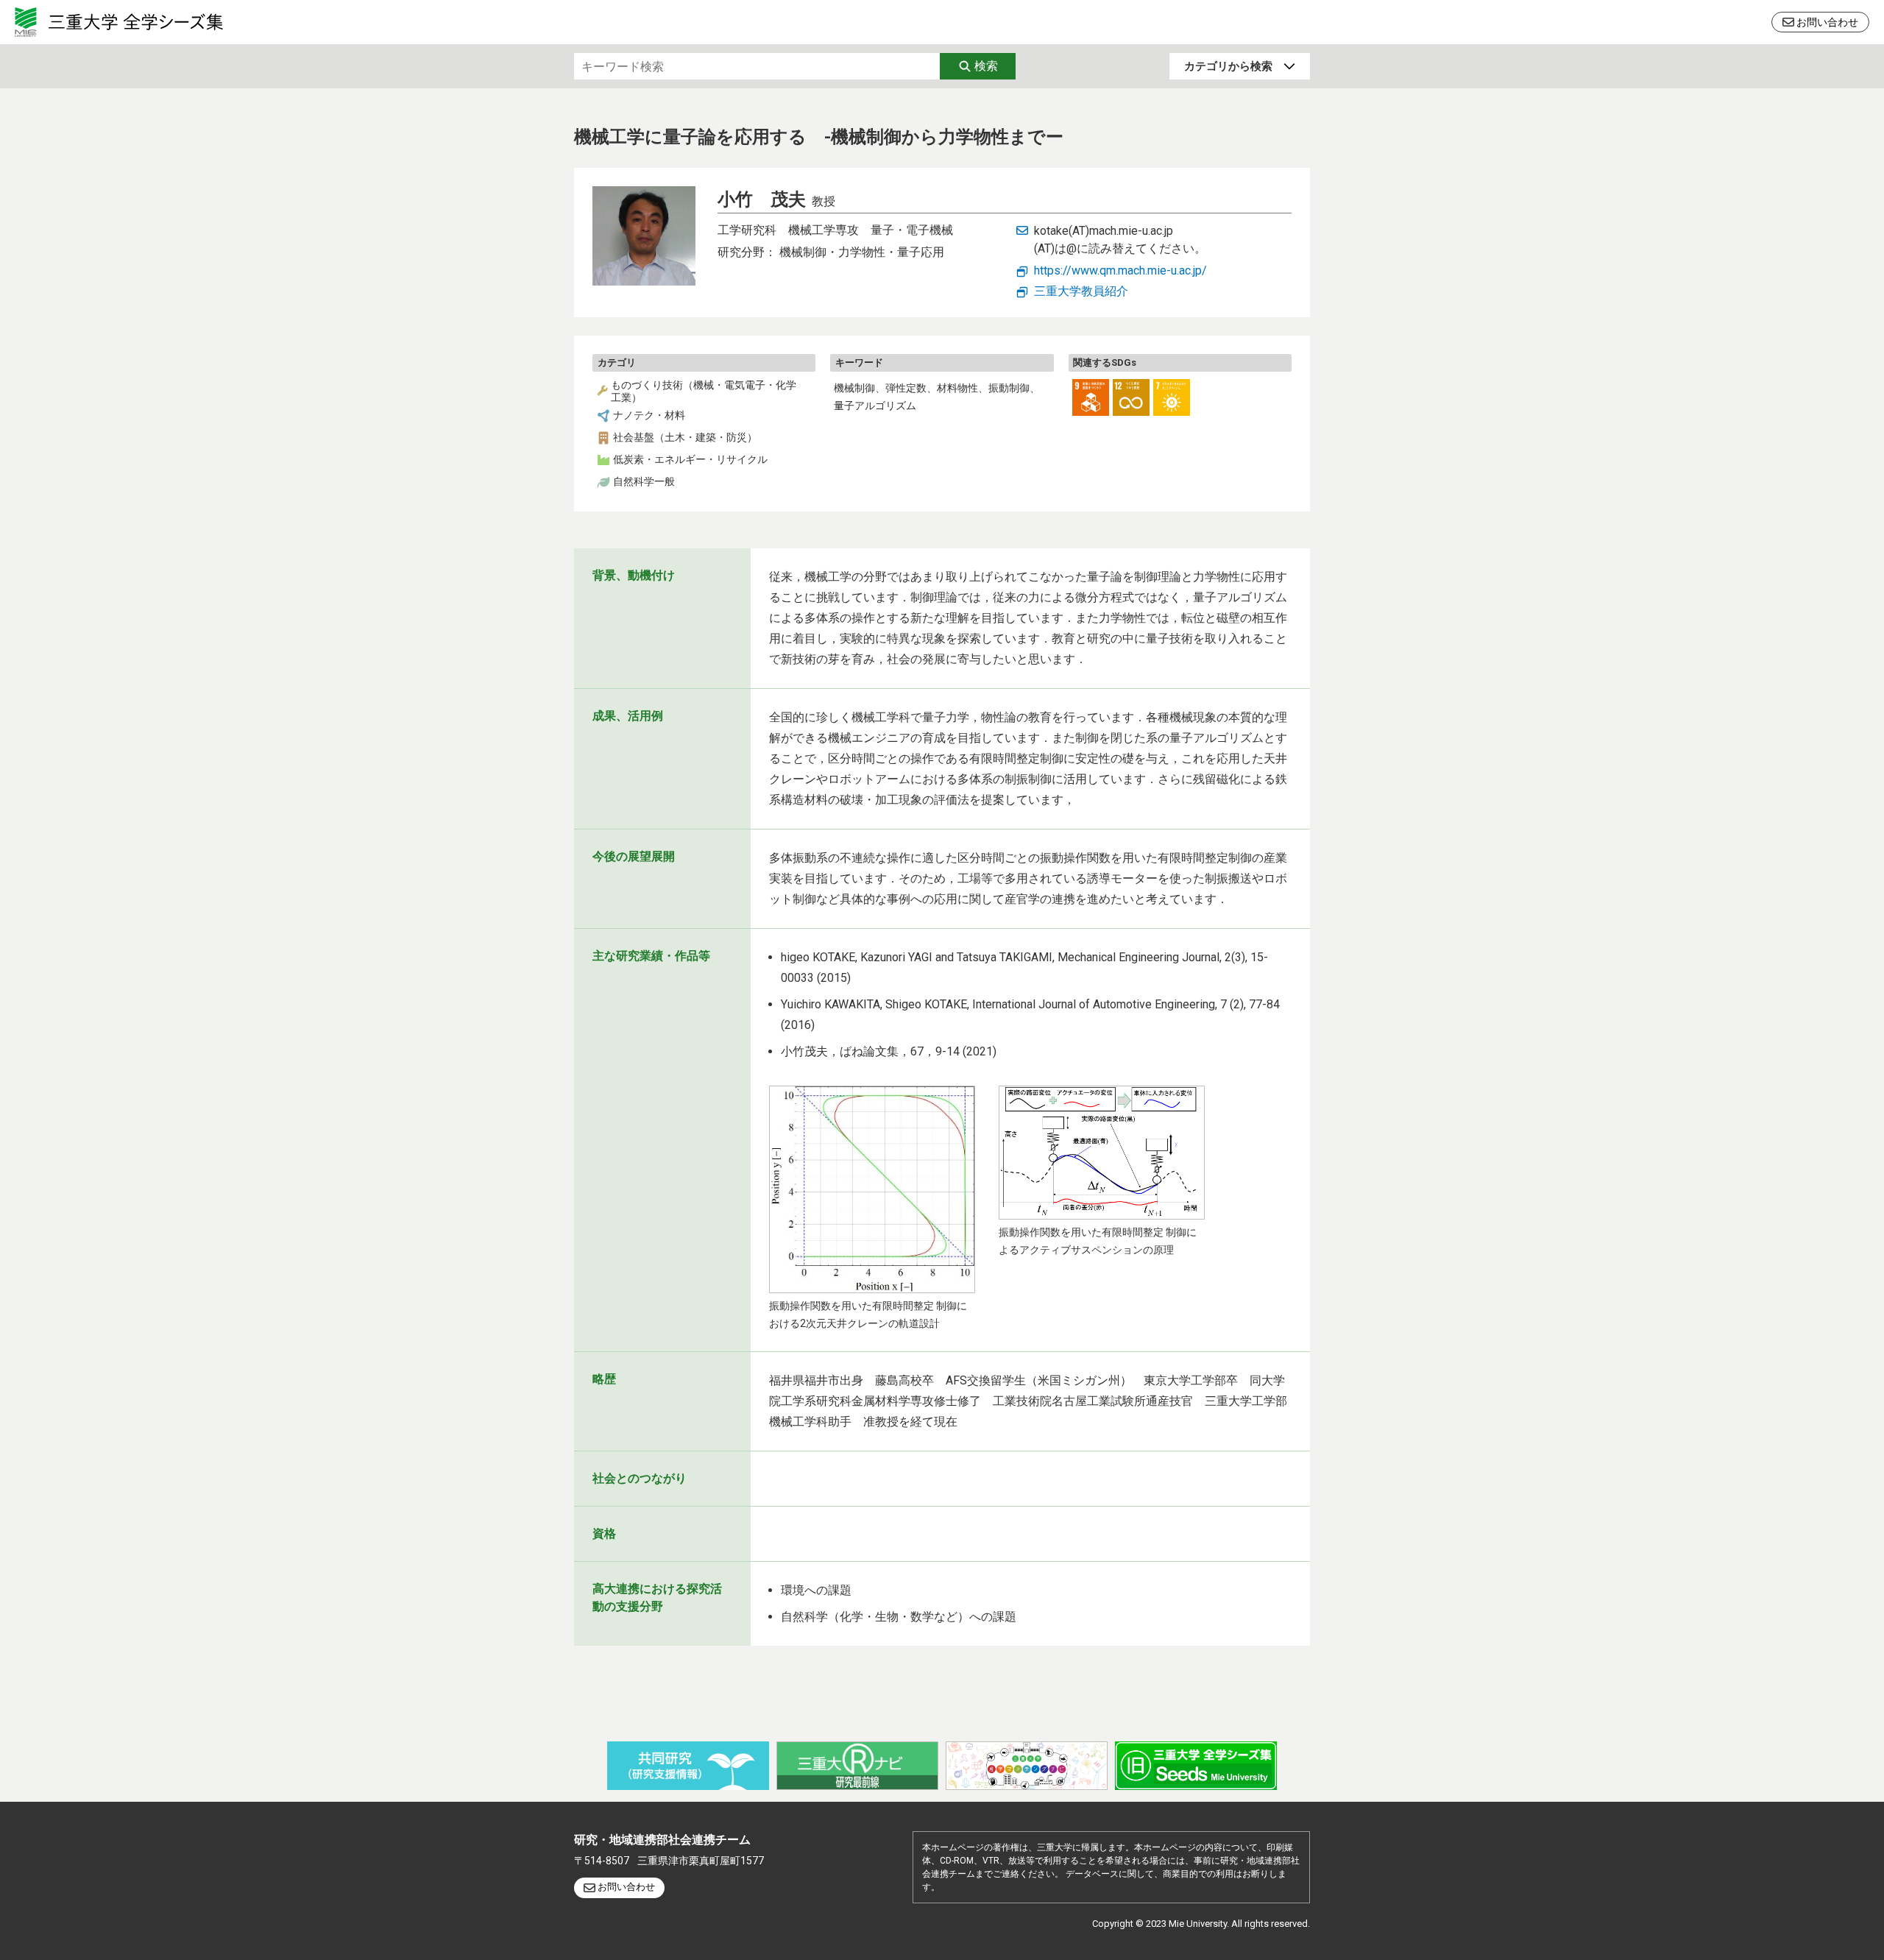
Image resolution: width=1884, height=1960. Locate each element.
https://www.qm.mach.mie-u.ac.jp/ (1120, 270)
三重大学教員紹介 (1081, 291)
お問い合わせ (1827, 22)
